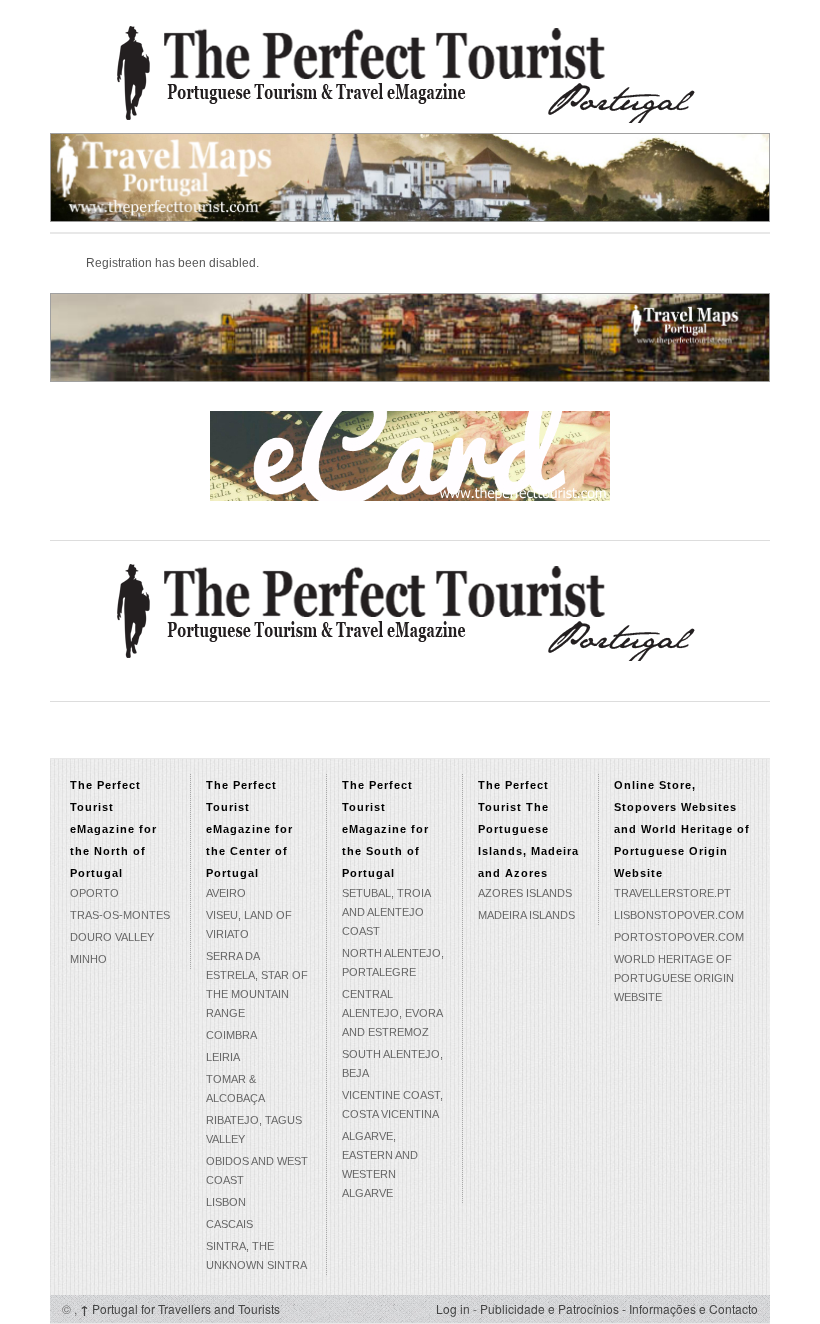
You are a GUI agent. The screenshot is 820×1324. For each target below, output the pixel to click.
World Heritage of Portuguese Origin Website (674, 978)
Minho (88, 959)
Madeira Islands (526, 915)
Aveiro (226, 893)
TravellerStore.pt (672, 893)
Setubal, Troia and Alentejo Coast (386, 912)
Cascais (229, 1224)
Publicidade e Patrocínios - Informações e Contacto (619, 1308)
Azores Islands (525, 893)
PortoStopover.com (679, 937)
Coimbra (231, 1035)
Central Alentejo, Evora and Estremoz (392, 1013)
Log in (453, 1308)
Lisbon (226, 1202)
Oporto (94, 893)
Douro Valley (112, 937)
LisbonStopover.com (679, 915)
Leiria (223, 1057)
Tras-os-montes (120, 915)
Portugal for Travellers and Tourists (180, 1308)
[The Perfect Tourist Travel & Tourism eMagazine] (410, 73)
